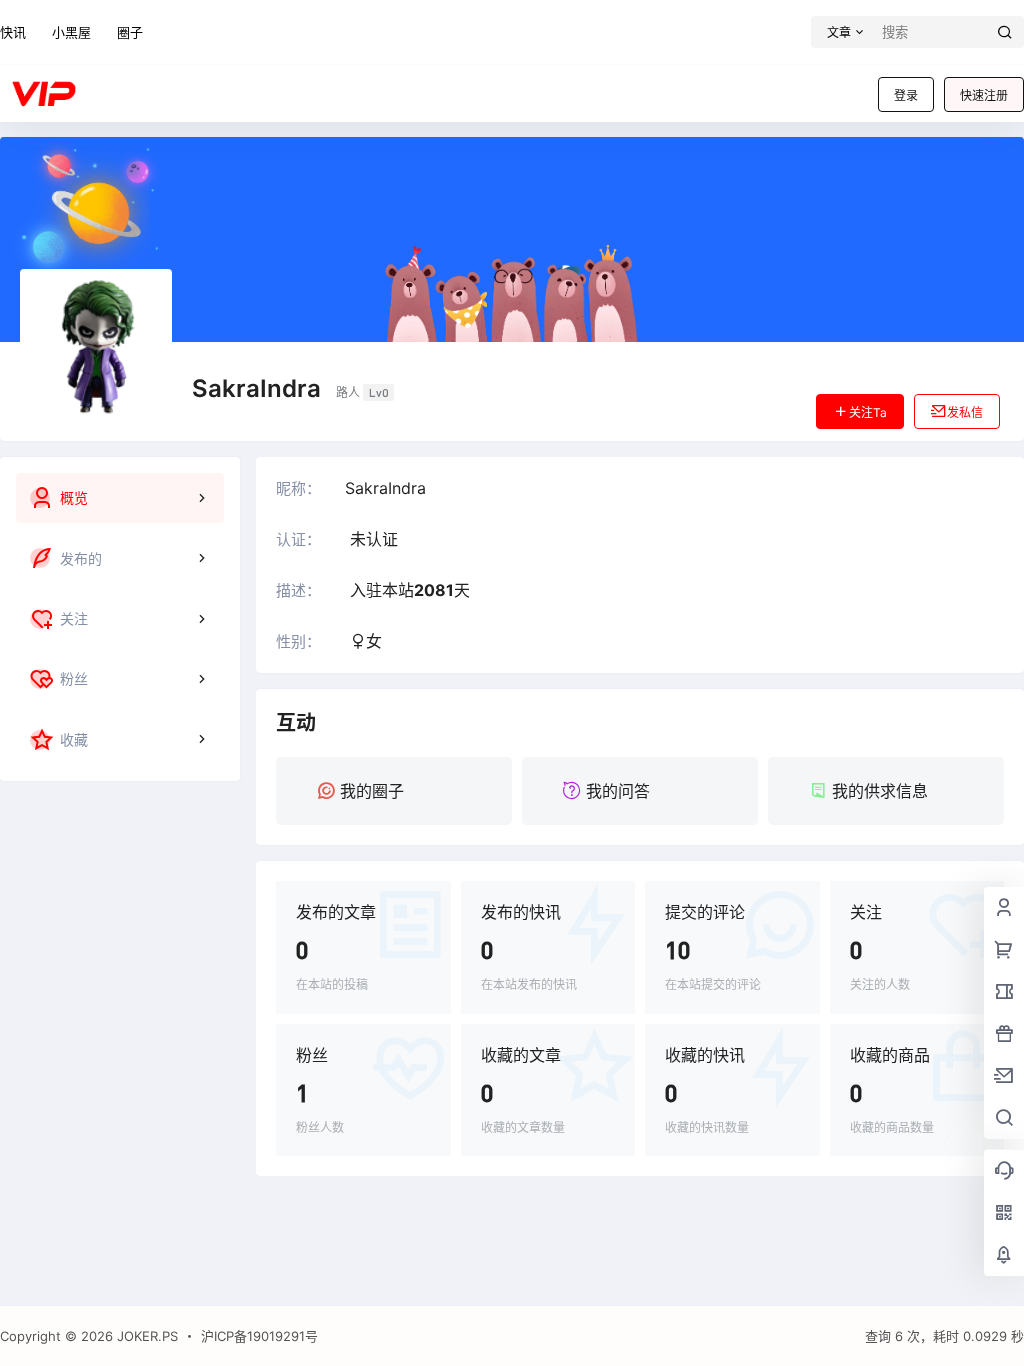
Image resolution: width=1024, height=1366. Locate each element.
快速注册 (984, 95)
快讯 (13, 32)
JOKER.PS (145, 1336)
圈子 (130, 32)
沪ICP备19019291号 (259, 1336)
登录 (906, 95)
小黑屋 (71, 32)
